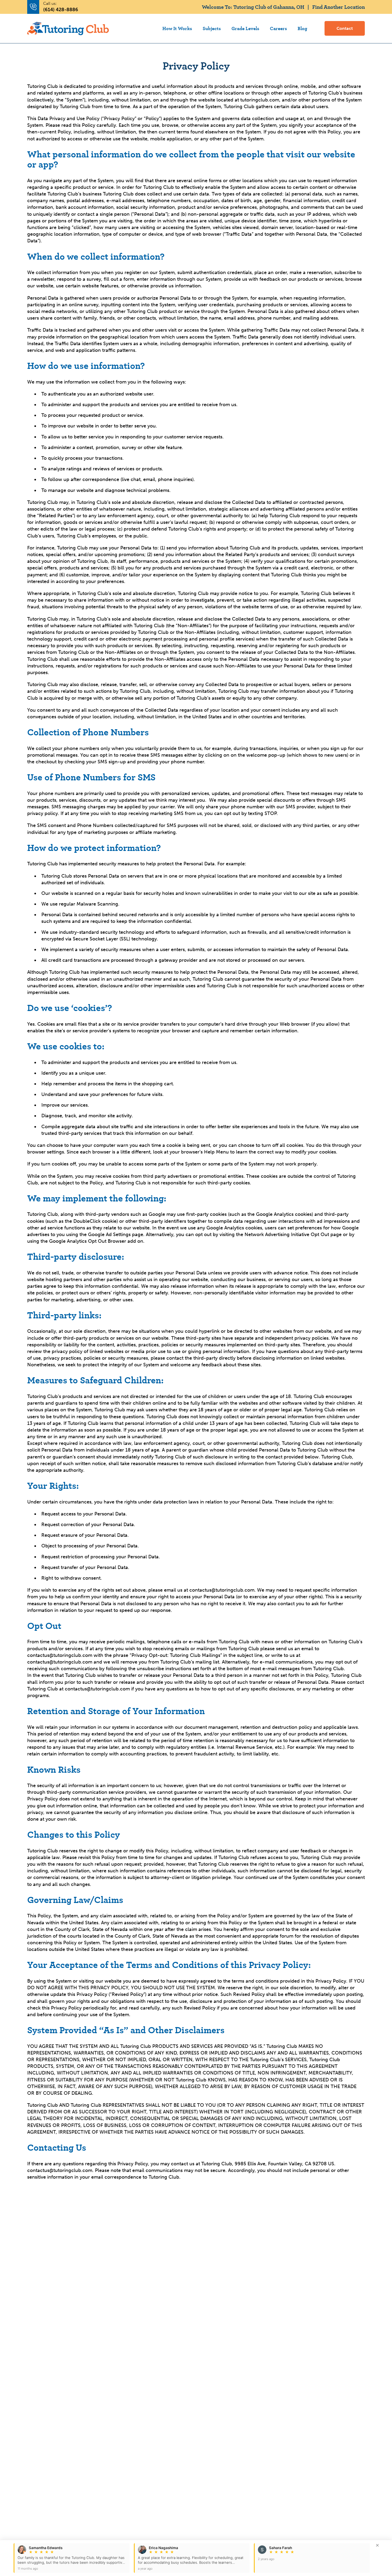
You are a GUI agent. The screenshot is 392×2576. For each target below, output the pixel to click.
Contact (345, 28)
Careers (278, 28)
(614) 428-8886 (61, 10)
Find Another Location (339, 7)
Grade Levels (245, 28)
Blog (302, 28)
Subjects (212, 28)
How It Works (177, 28)
